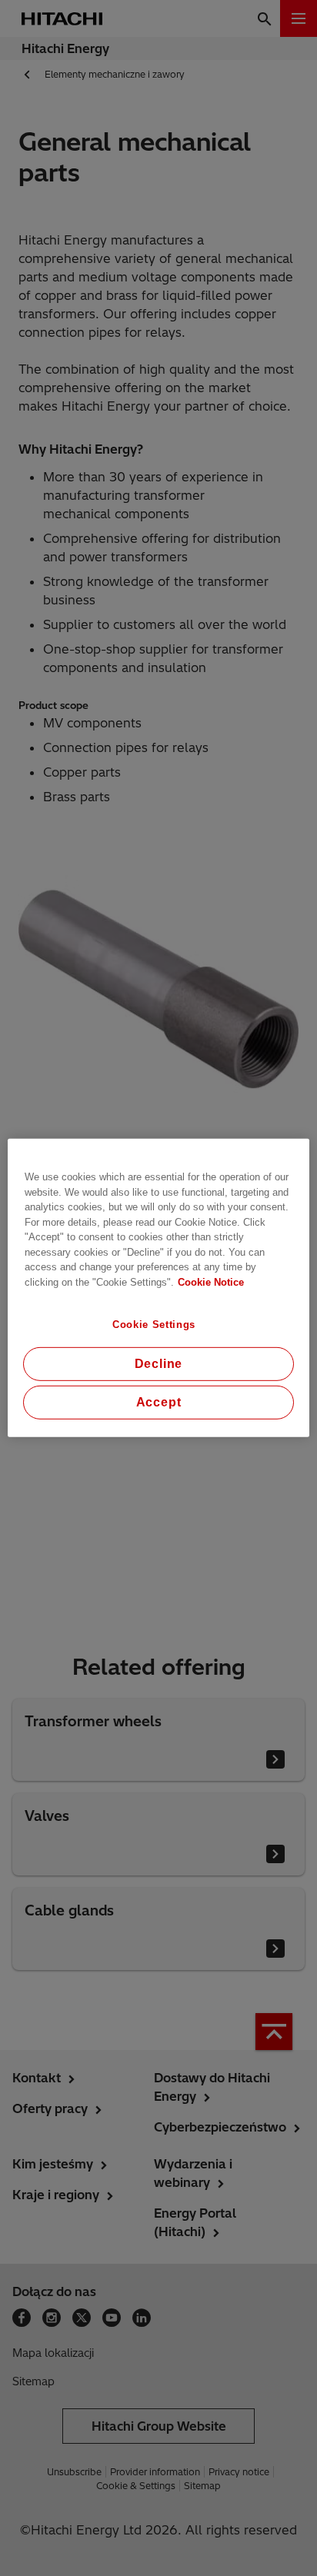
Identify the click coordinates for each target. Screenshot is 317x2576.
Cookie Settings (154, 1325)
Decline (159, 1364)
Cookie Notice (211, 1281)
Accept (159, 1402)
